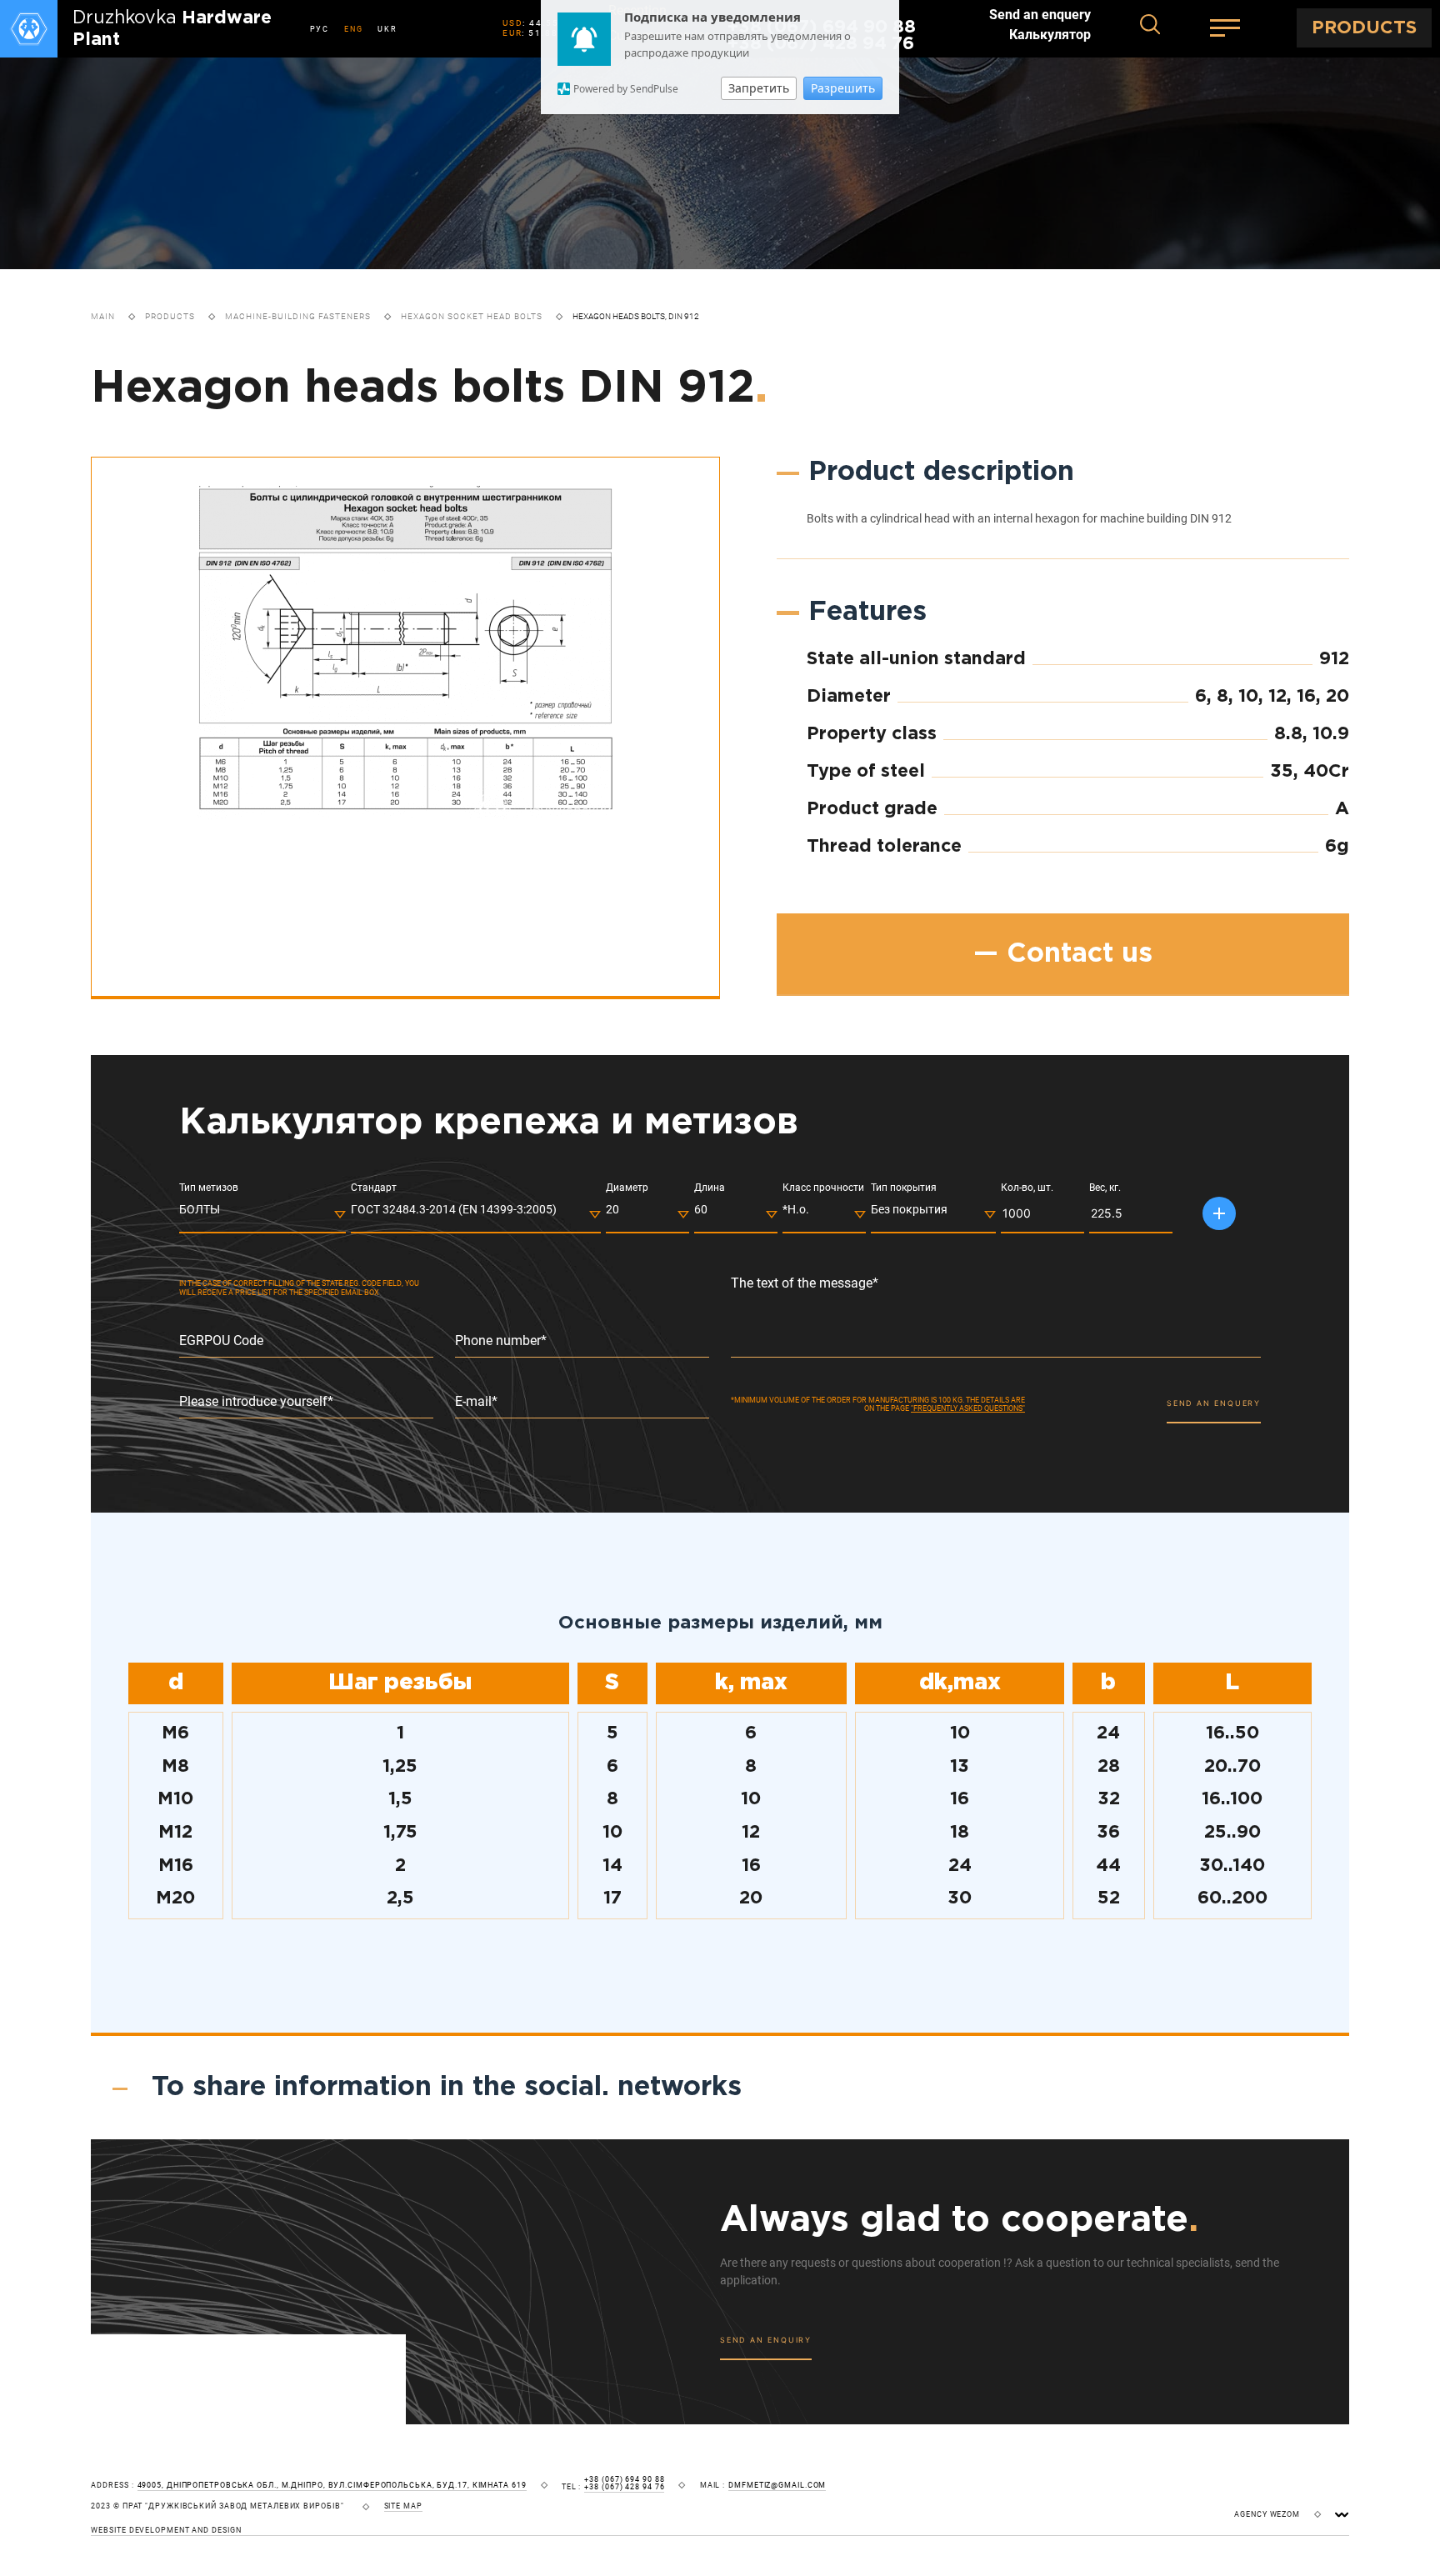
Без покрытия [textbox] (909, 1209)
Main (103, 316)
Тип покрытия (904, 1188)
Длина (710, 1188)
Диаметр (627, 1188)
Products (170, 316)
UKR (387, 29)
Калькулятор (1050, 35)
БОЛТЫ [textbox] (200, 1209)
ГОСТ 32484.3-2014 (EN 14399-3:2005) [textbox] (454, 1209)
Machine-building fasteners (298, 316)
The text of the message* (805, 1283)
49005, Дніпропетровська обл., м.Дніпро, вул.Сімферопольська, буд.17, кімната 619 (332, 2486)
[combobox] (262, 1213)
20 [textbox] (612, 1209)
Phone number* (501, 1341)
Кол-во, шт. (1027, 1188)
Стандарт (374, 1188)
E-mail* (476, 1402)
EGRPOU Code (221, 1341)
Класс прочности (823, 1188)
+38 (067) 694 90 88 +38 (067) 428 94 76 (624, 2483)
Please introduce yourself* (256, 1402)
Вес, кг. (1105, 1188)
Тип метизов (209, 1188)
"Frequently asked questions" (968, 1408)
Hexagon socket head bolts (472, 316)
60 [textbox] (701, 1209)
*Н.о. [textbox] (796, 1209)
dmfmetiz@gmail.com (777, 2486)
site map (403, 2506)
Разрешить (843, 88)
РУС (320, 29)
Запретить (759, 88)
